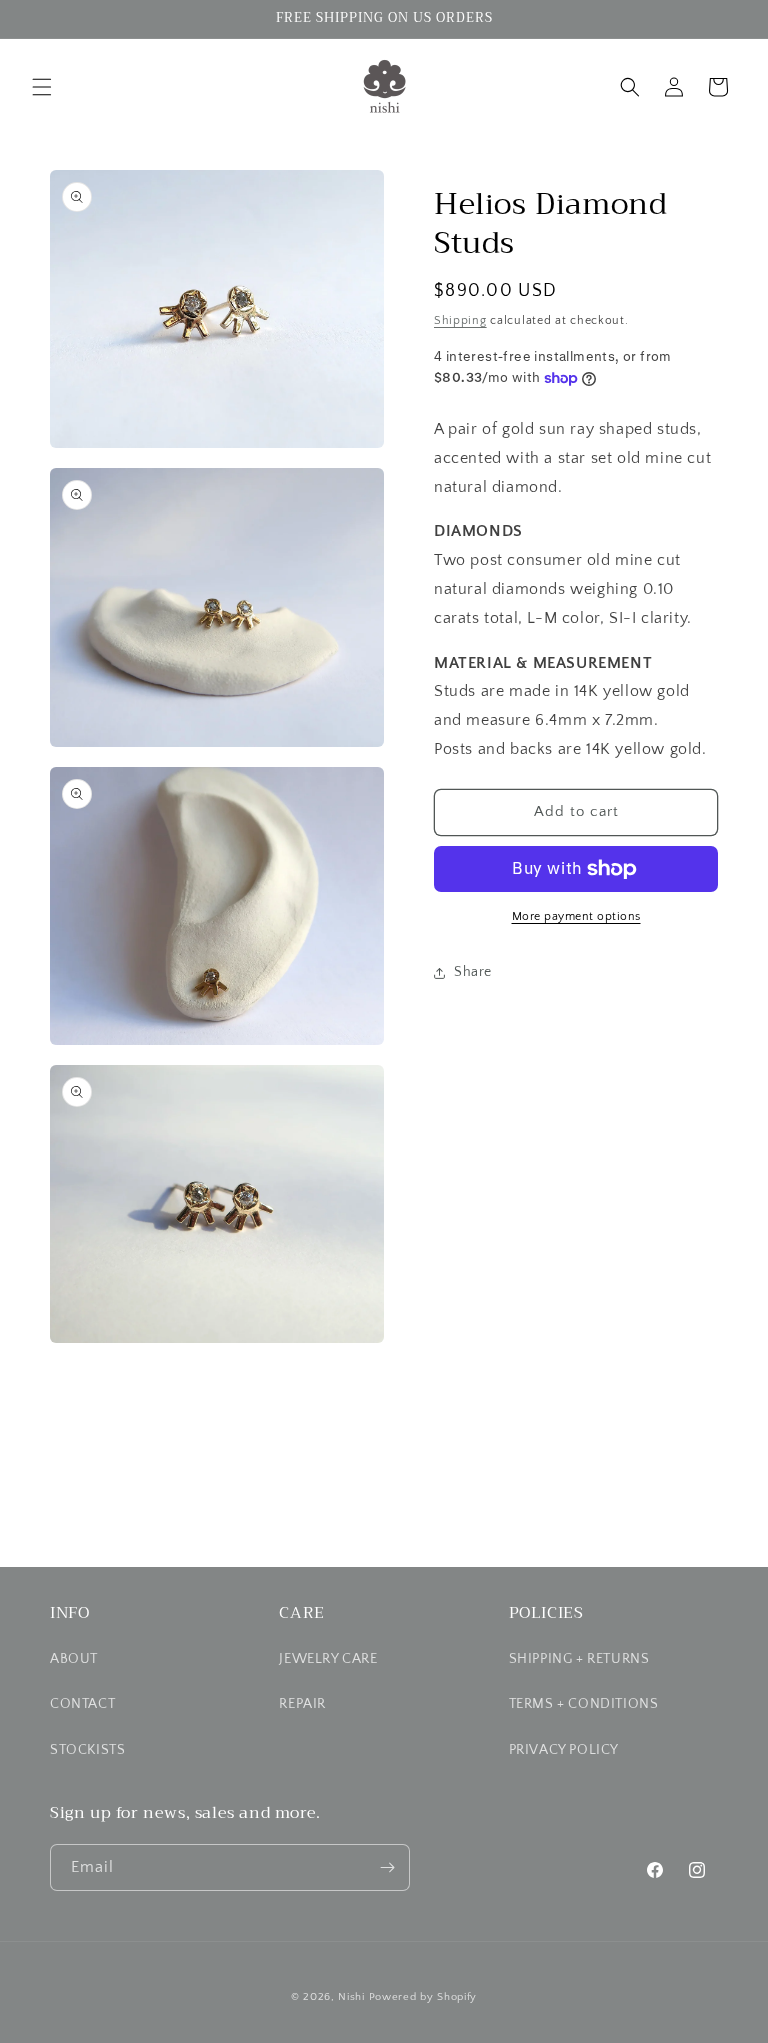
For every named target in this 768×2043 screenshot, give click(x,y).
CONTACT (82, 1704)
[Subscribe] (387, 1867)
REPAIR (302, 1704)
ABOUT (74, 1659)
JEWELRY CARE (328, 1659)
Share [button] (473, 972)
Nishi (351, 1997)
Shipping (460, 320)
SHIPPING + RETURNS (579, 1659)
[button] (42, 87)
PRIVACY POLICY (564, 1750)
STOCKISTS (87, 1750)
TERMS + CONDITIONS (584, 1704)
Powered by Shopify (423, 1997)
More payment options (576, 916)
